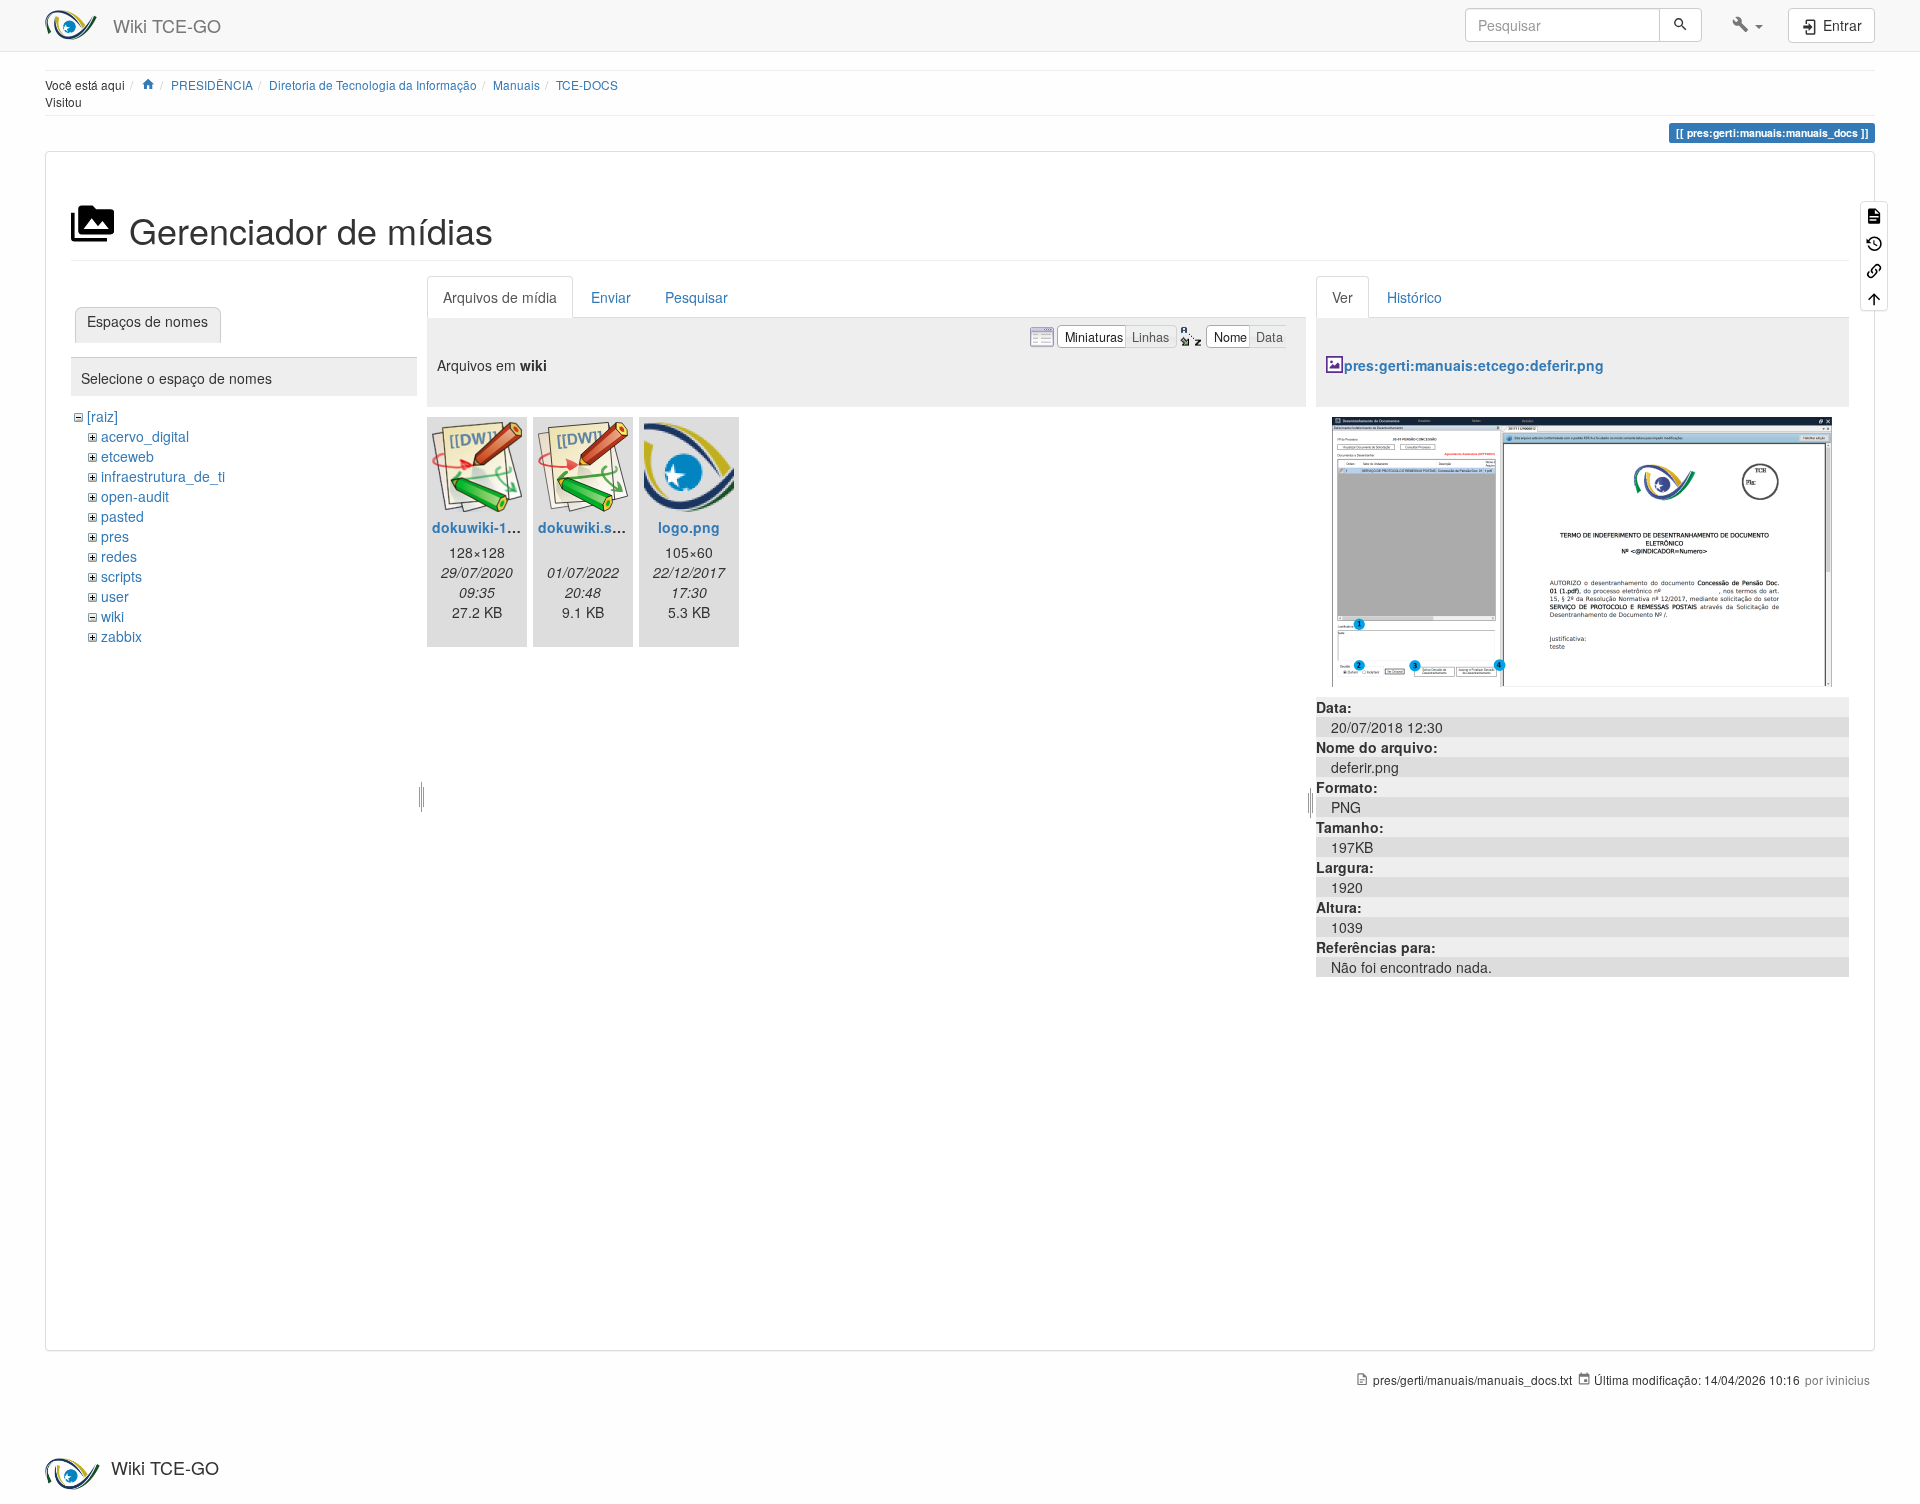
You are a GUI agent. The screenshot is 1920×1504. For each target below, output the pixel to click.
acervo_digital (145, 436)
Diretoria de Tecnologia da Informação (373, 84)
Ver (1342, 297)
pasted (122, 516)
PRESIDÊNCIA (212, 84)
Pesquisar (696, 297)
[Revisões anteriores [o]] (1874, 241)
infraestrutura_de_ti (163, 476)
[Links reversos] (1874, 269)
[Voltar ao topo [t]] (1874, 296)
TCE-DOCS (587, 84)
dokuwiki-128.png (493, 527)
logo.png (689, 527)
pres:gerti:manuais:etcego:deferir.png (1474, 365)
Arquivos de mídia (500, 297)
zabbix (121, 636)
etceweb (127, 456)
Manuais (516, 84)
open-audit (135, 496)
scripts (121, 576)
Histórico (1414, 297)
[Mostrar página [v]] (1874, 214)
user (115, 596)
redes (119, 556)
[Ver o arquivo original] (1582, 550)
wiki (112, 616)
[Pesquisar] (1680, 25)
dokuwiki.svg (583, 527)
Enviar (611, 297)
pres (115, 536)
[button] (1747, 25)
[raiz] (102, 416)
